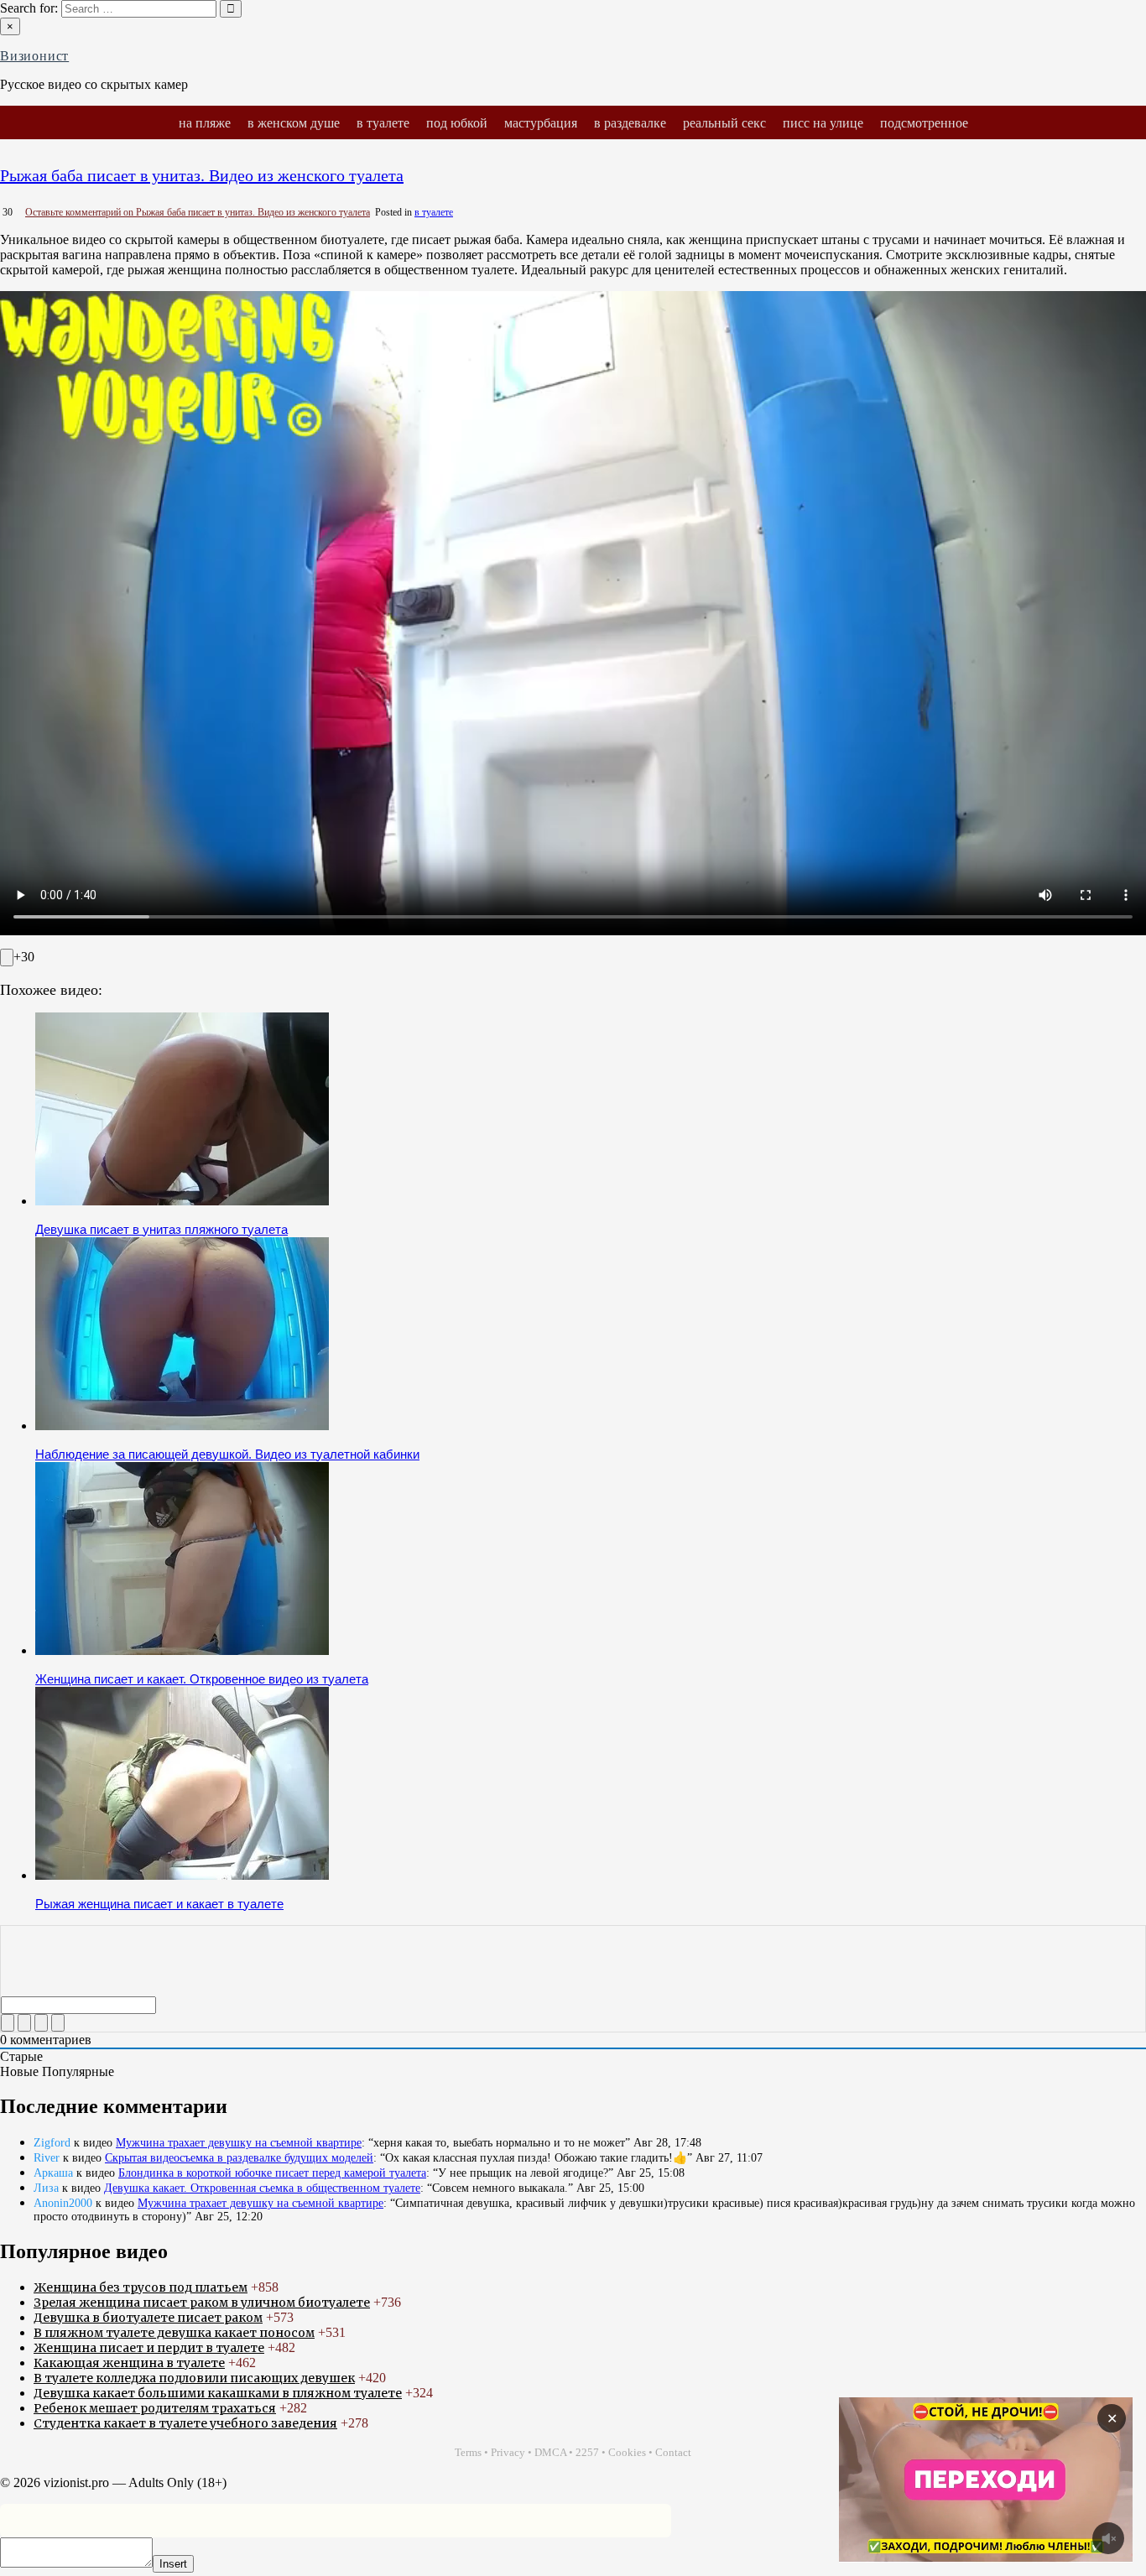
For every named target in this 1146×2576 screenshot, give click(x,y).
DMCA (550, 2452)
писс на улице (823, 122)
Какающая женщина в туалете (129, 2363)
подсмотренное (924, 122)
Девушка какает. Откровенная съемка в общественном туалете (262, 2188)
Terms (468, 2452)
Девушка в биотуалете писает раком (148, 2318)
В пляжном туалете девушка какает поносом (174, 2333)
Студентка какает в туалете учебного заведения (185, 2423)
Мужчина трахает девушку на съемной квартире (239, 2143)
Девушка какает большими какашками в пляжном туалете (218, 2393)
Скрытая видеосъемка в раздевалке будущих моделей (239, 2158)
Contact (673, 2452)
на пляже (205, 122)
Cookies (627, 2452)
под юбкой (457, 122)
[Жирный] (8, 2023)
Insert (173, 2564)
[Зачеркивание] (58, 2023)
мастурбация (541, 122)
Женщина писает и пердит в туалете (149, 2348)
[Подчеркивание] (41, 2023)
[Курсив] (24, 2023)
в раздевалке (630, 122)
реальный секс (724, 122)
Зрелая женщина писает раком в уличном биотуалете (202, 2303)
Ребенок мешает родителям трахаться (155, 2408)
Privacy (508, 2452)
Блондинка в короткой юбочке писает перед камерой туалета (272, 2173)
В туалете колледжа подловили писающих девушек (194, 2378)
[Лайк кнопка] (7, 958)
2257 (587, 2452)
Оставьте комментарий (198, 212)
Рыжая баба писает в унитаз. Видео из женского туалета (202, 175)
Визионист (34, 56)
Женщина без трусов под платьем (141, 2287)
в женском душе (294, 122)
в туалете (383, 122)
